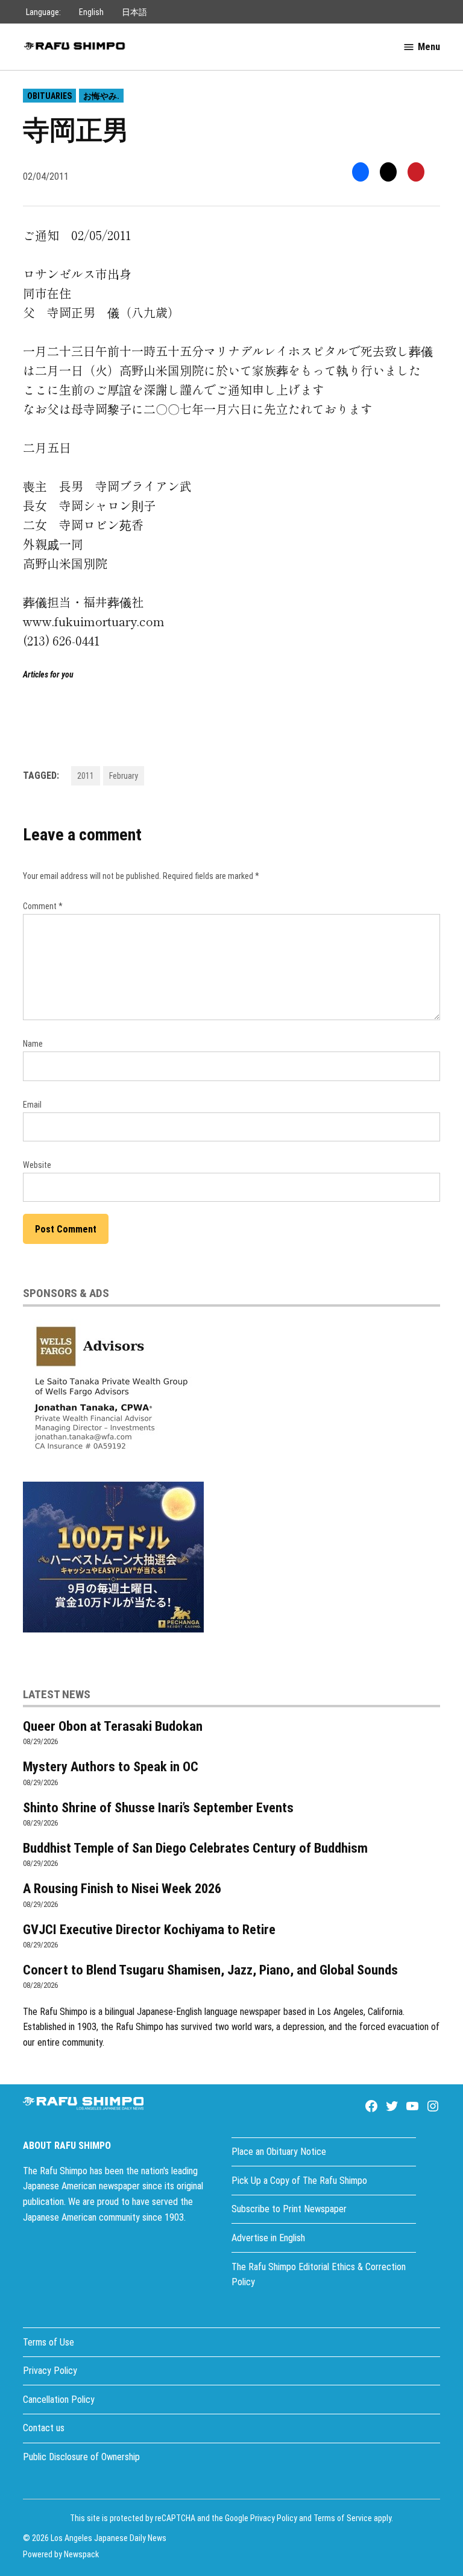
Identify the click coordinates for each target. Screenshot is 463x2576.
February (124, 776)
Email (32, 1105)
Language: (43, 12)
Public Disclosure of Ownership (81, 2457)
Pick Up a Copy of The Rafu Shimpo (299, 2181)
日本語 (134, 12)
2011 (86, 776)
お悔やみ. (101, 96)
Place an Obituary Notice (279, 2152)
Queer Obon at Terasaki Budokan (113, 1726)
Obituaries (49, 96)
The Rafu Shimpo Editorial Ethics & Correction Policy (319, 2275)
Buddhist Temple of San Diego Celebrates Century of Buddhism (195, 1848)
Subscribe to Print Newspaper (289, 2209)
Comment (43, 906)
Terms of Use (49, 2342)
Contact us (44, 2428)
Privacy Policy (50, 2371)
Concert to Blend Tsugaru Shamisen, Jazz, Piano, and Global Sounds (210, 1970)
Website (37, 1165)
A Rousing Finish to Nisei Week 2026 (122, 1888)
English (91, 12)
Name (33, 1044)
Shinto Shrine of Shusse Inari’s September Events (158, 1807)
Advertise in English (268, 2238)
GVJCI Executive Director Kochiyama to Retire (149, 1929)
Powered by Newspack (61, 2554)
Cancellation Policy (59, 2400)
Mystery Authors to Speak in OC (111, 1766)
